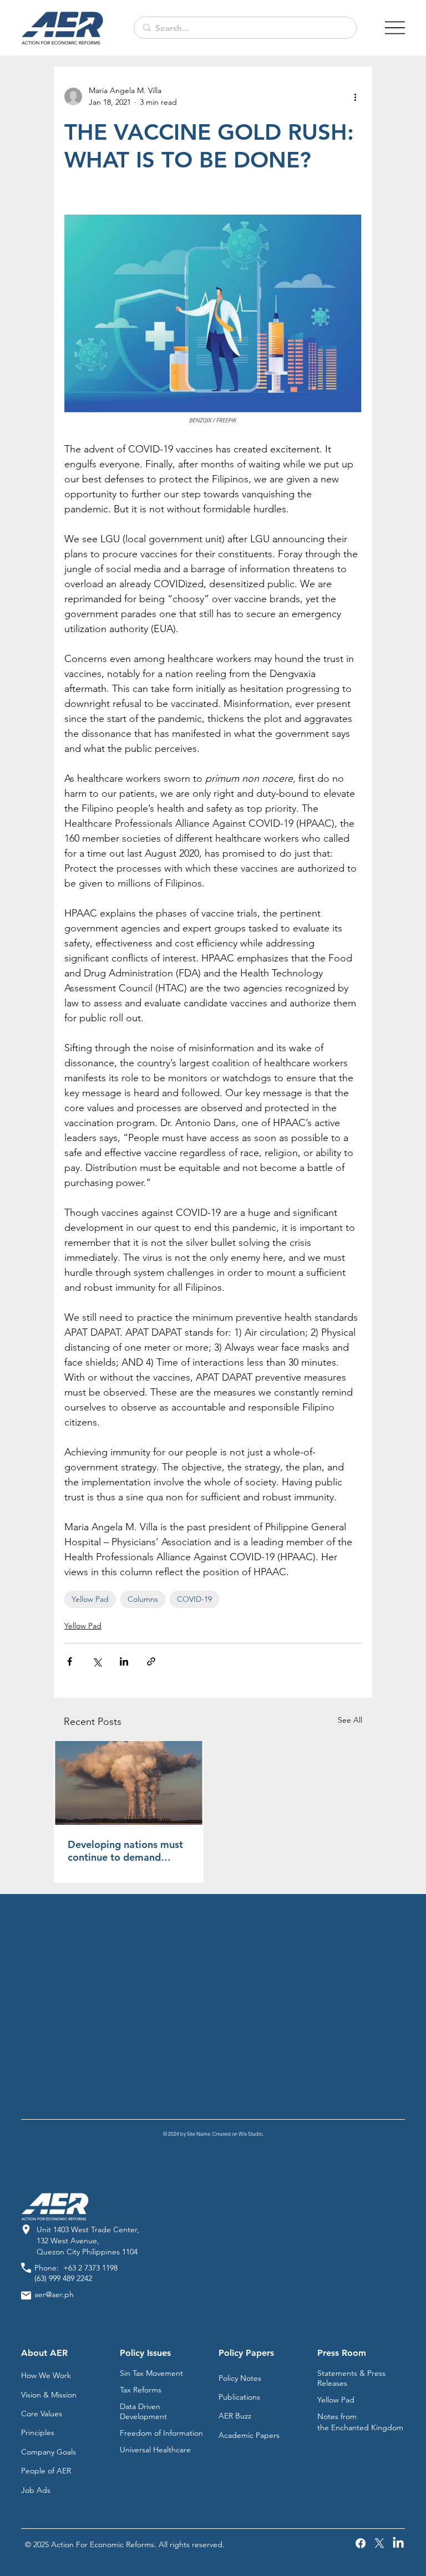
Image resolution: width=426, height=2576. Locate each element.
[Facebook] (361, 2543)
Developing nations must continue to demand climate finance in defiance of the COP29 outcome (125, 1851)
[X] (379, 2543)
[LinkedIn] (398, 2543)
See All (350, 1720)
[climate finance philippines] (129, 1783)
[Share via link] (151, 1661)
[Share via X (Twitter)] (97, 1661)
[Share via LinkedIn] (124, 1661)
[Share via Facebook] (70, 1661)
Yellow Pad (90, 1599)
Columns (143, 1599)
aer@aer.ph (54, 2294)
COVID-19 (194, 1599)
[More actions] (355, 96)
